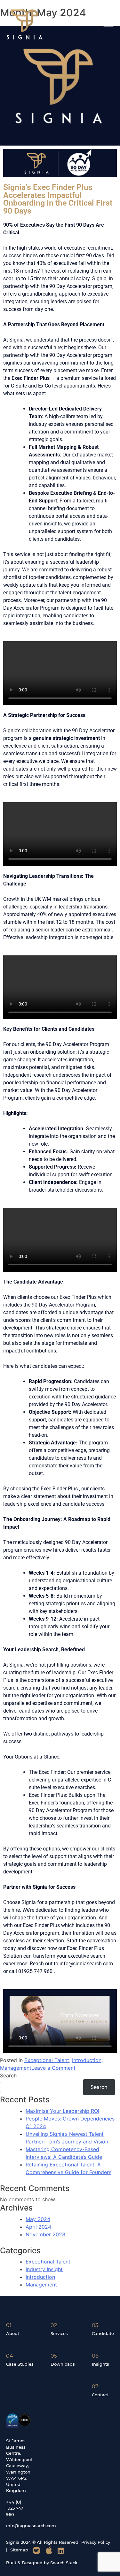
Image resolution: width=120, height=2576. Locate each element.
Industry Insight (44, 2269)
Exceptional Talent (47, 2060)
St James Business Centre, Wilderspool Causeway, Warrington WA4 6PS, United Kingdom (19, 2466)
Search (8, 2075)
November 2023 (45, 2234)
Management (16, 2068)
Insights (100, 2364)
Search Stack (64, 2563)
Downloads (63, 2364)
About (13, 2333)
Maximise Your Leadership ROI (62, 2111)
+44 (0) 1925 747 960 (15, 2508)
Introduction (87, 2060)
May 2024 (38, 2219)
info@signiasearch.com (31, 2526)
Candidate (103, 2333)
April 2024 (38, 2227)
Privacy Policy (96, 2542)
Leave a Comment (53, 2068)
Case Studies (20, 2364)
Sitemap (19, 2550)
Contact (100, 2395)
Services (59, 2333)
